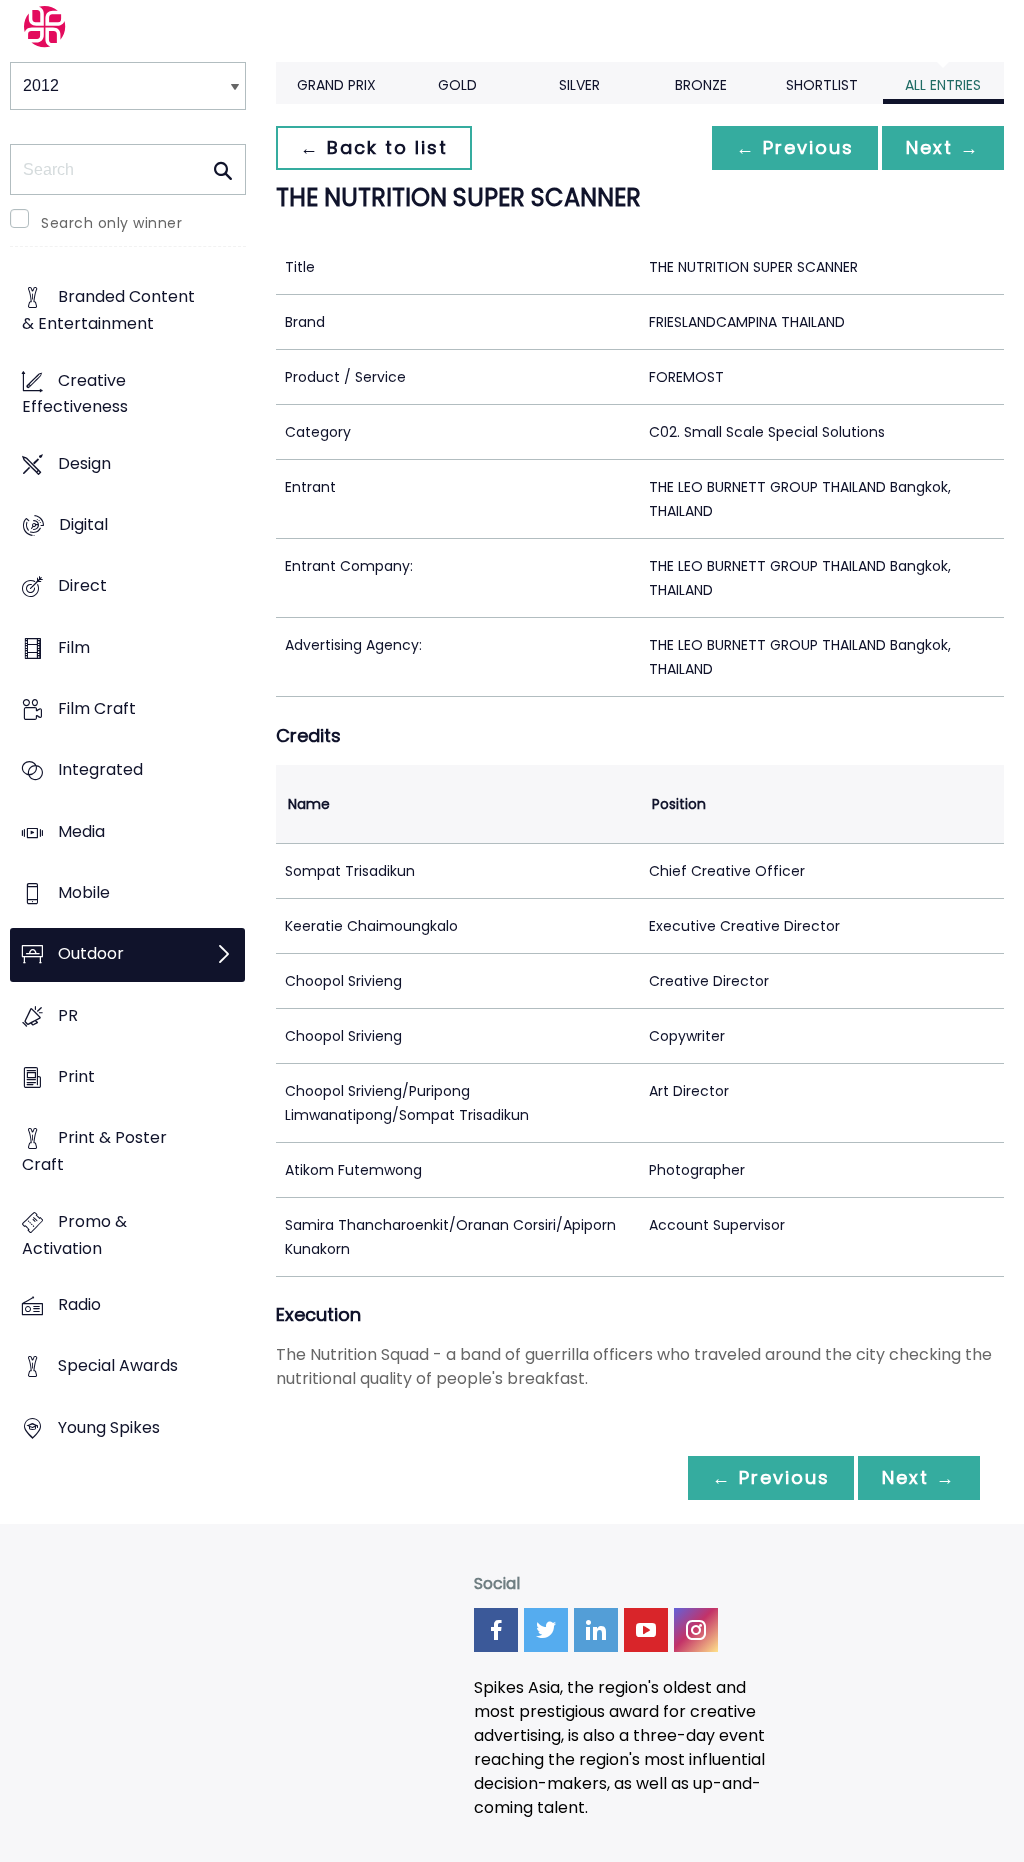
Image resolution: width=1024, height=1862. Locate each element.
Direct (82, 586)
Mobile (84, 893)
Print (76, 1077)
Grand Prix (336, 85)
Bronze (701, 85)
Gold (457, 85)
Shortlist (822, 85)
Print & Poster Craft (94, 1152)
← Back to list (374, 147)
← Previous (795, 147)
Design (84, 463)
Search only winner (111, 223)
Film (74, 647)
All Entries (943, 85)
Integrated (100, 770)
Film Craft (97, 709)
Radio (79, 1304)
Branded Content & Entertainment (108, 311)
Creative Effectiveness (75, 394)
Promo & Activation (74, 1235)
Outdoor (91, 954)
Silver (579, 85)
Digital (83, 525)
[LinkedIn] (596, 1630)
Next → (943, 147)
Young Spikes (109, 1427)
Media (81, 831)
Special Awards (118, 1366)
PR (68, 1015)
